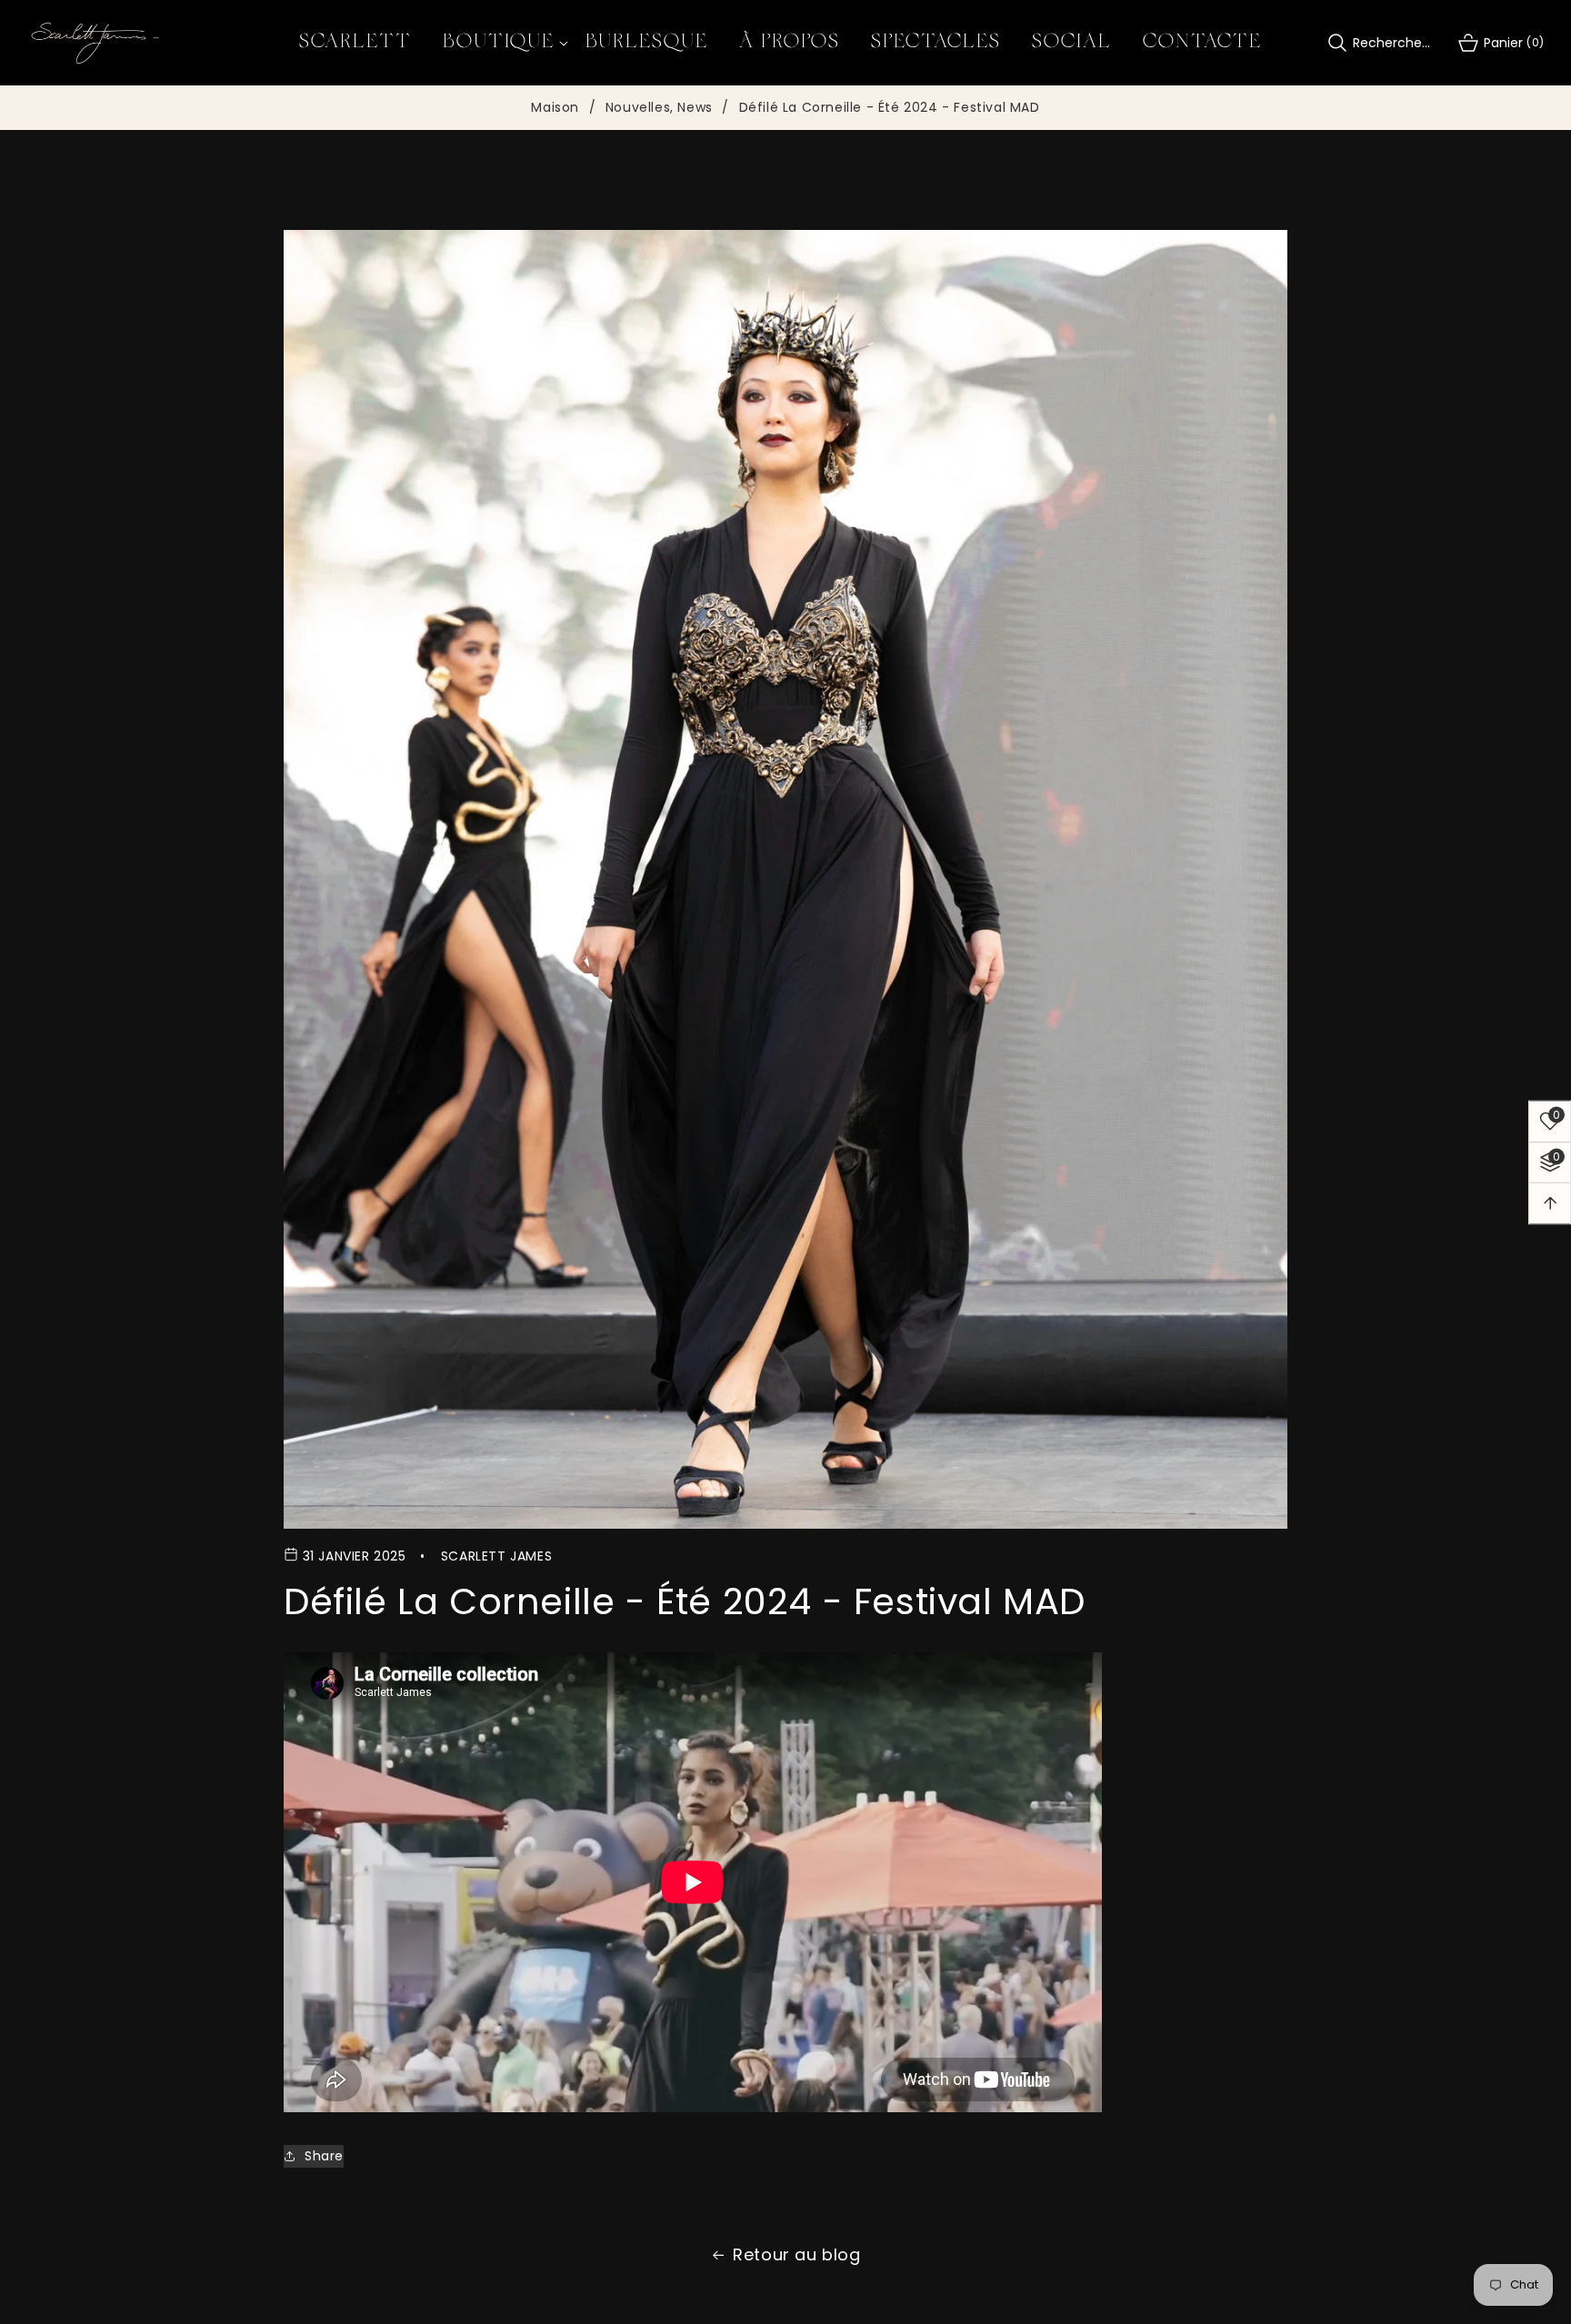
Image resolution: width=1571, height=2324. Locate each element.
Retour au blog (796, 2254)
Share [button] (324, 2156)
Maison (555, 108)
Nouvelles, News (659, 108)
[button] (499, 43)
